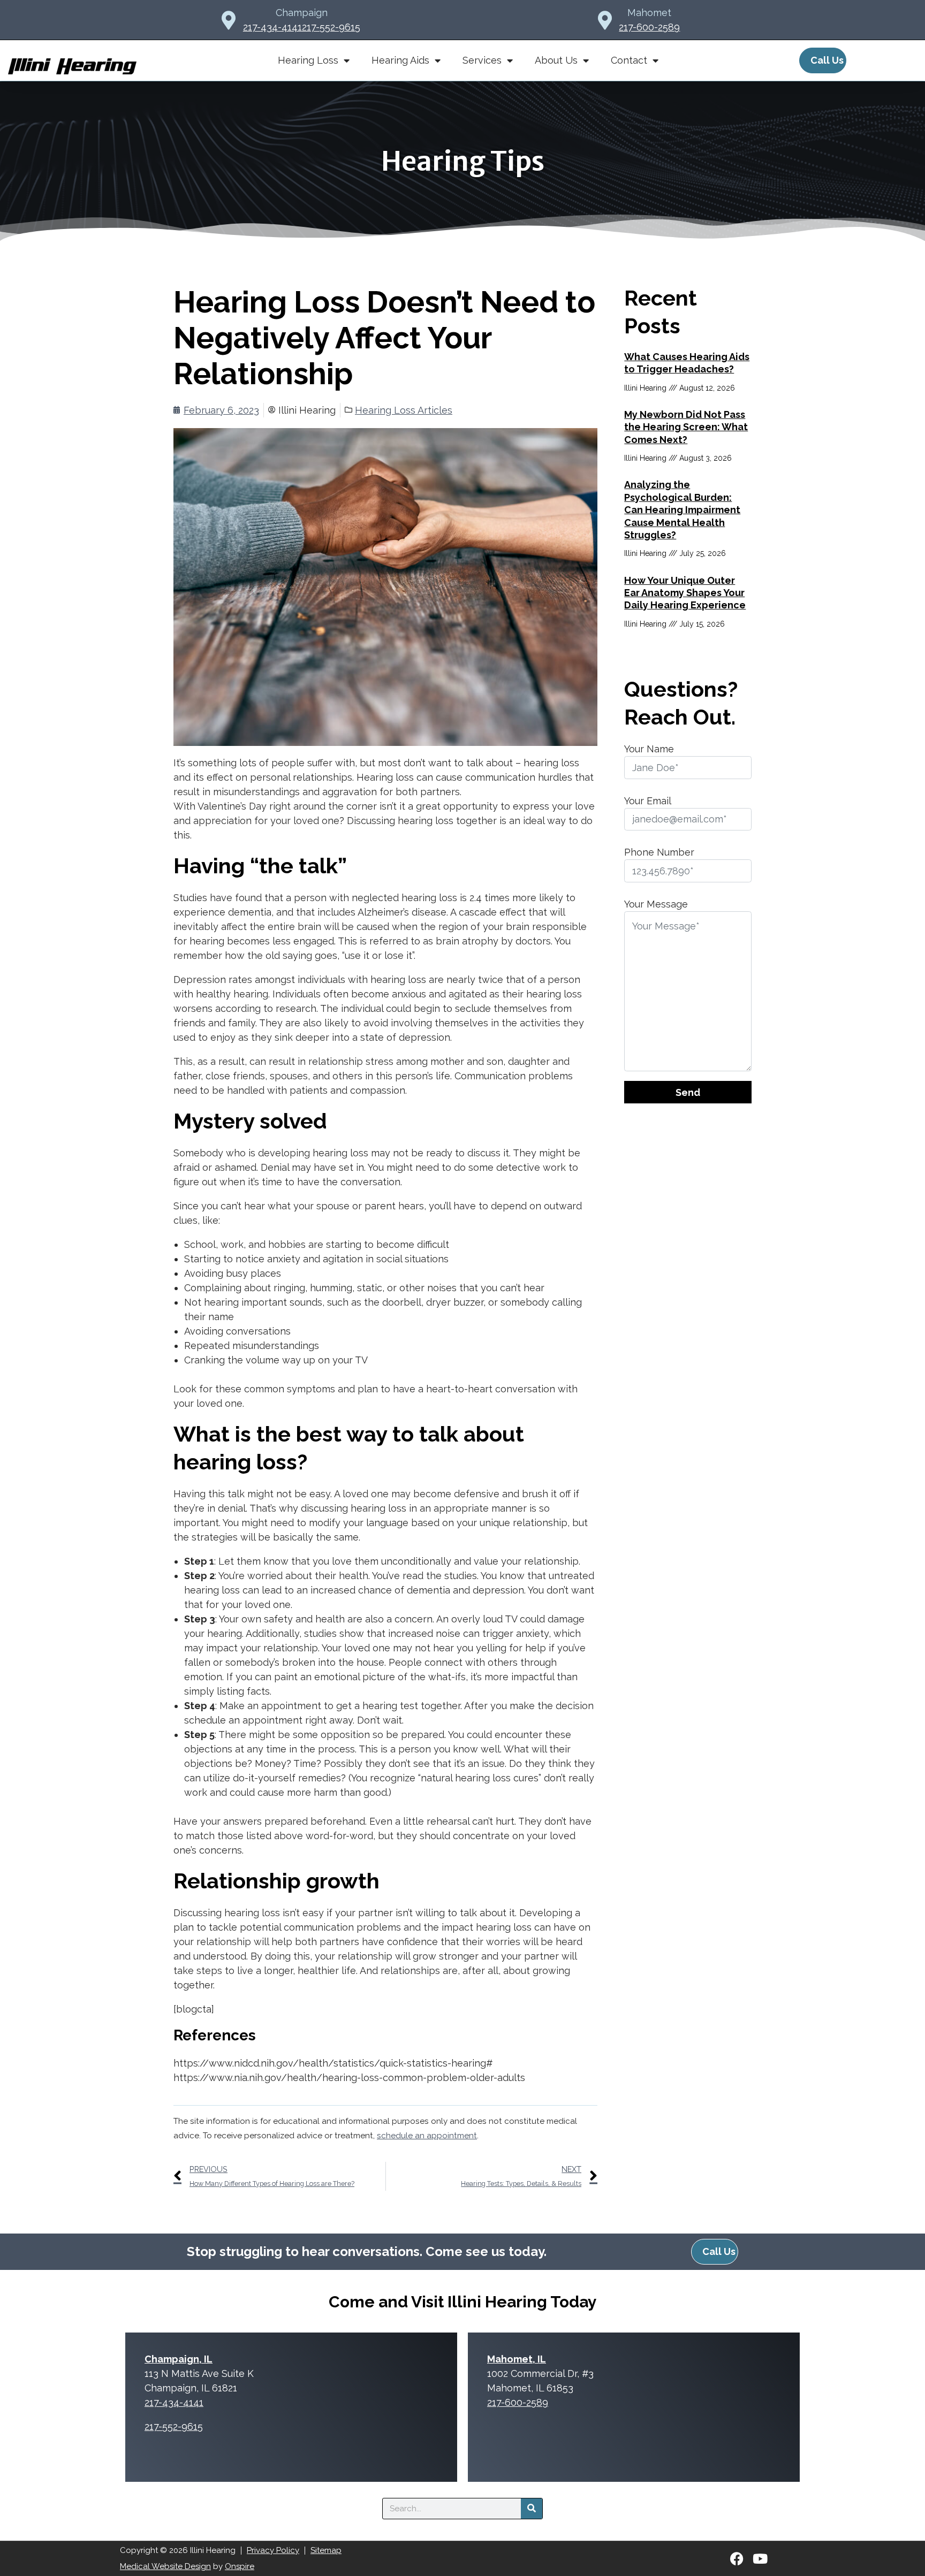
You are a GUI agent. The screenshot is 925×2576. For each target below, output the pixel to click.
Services (482, 60)
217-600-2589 (649, 27)
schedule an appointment (427, 2136)
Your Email (648, 801)
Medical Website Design (165, 2566)
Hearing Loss (308, 60)
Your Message (656, 904)
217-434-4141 (272, 27)
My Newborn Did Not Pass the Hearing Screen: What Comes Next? (686, 427)
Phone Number (659, 852)
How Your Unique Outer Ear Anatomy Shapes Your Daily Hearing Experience (685, 593)
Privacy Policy (273, 2550)
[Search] (532, 2509)
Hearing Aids (400, 60)
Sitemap (326, 2550)
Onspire (240, 2566)
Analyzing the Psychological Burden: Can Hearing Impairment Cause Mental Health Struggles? (682, 510)
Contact (629, 60)
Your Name (649, 749)
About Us (556, 60)
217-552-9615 (331, 27)
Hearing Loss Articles (404, 410)
